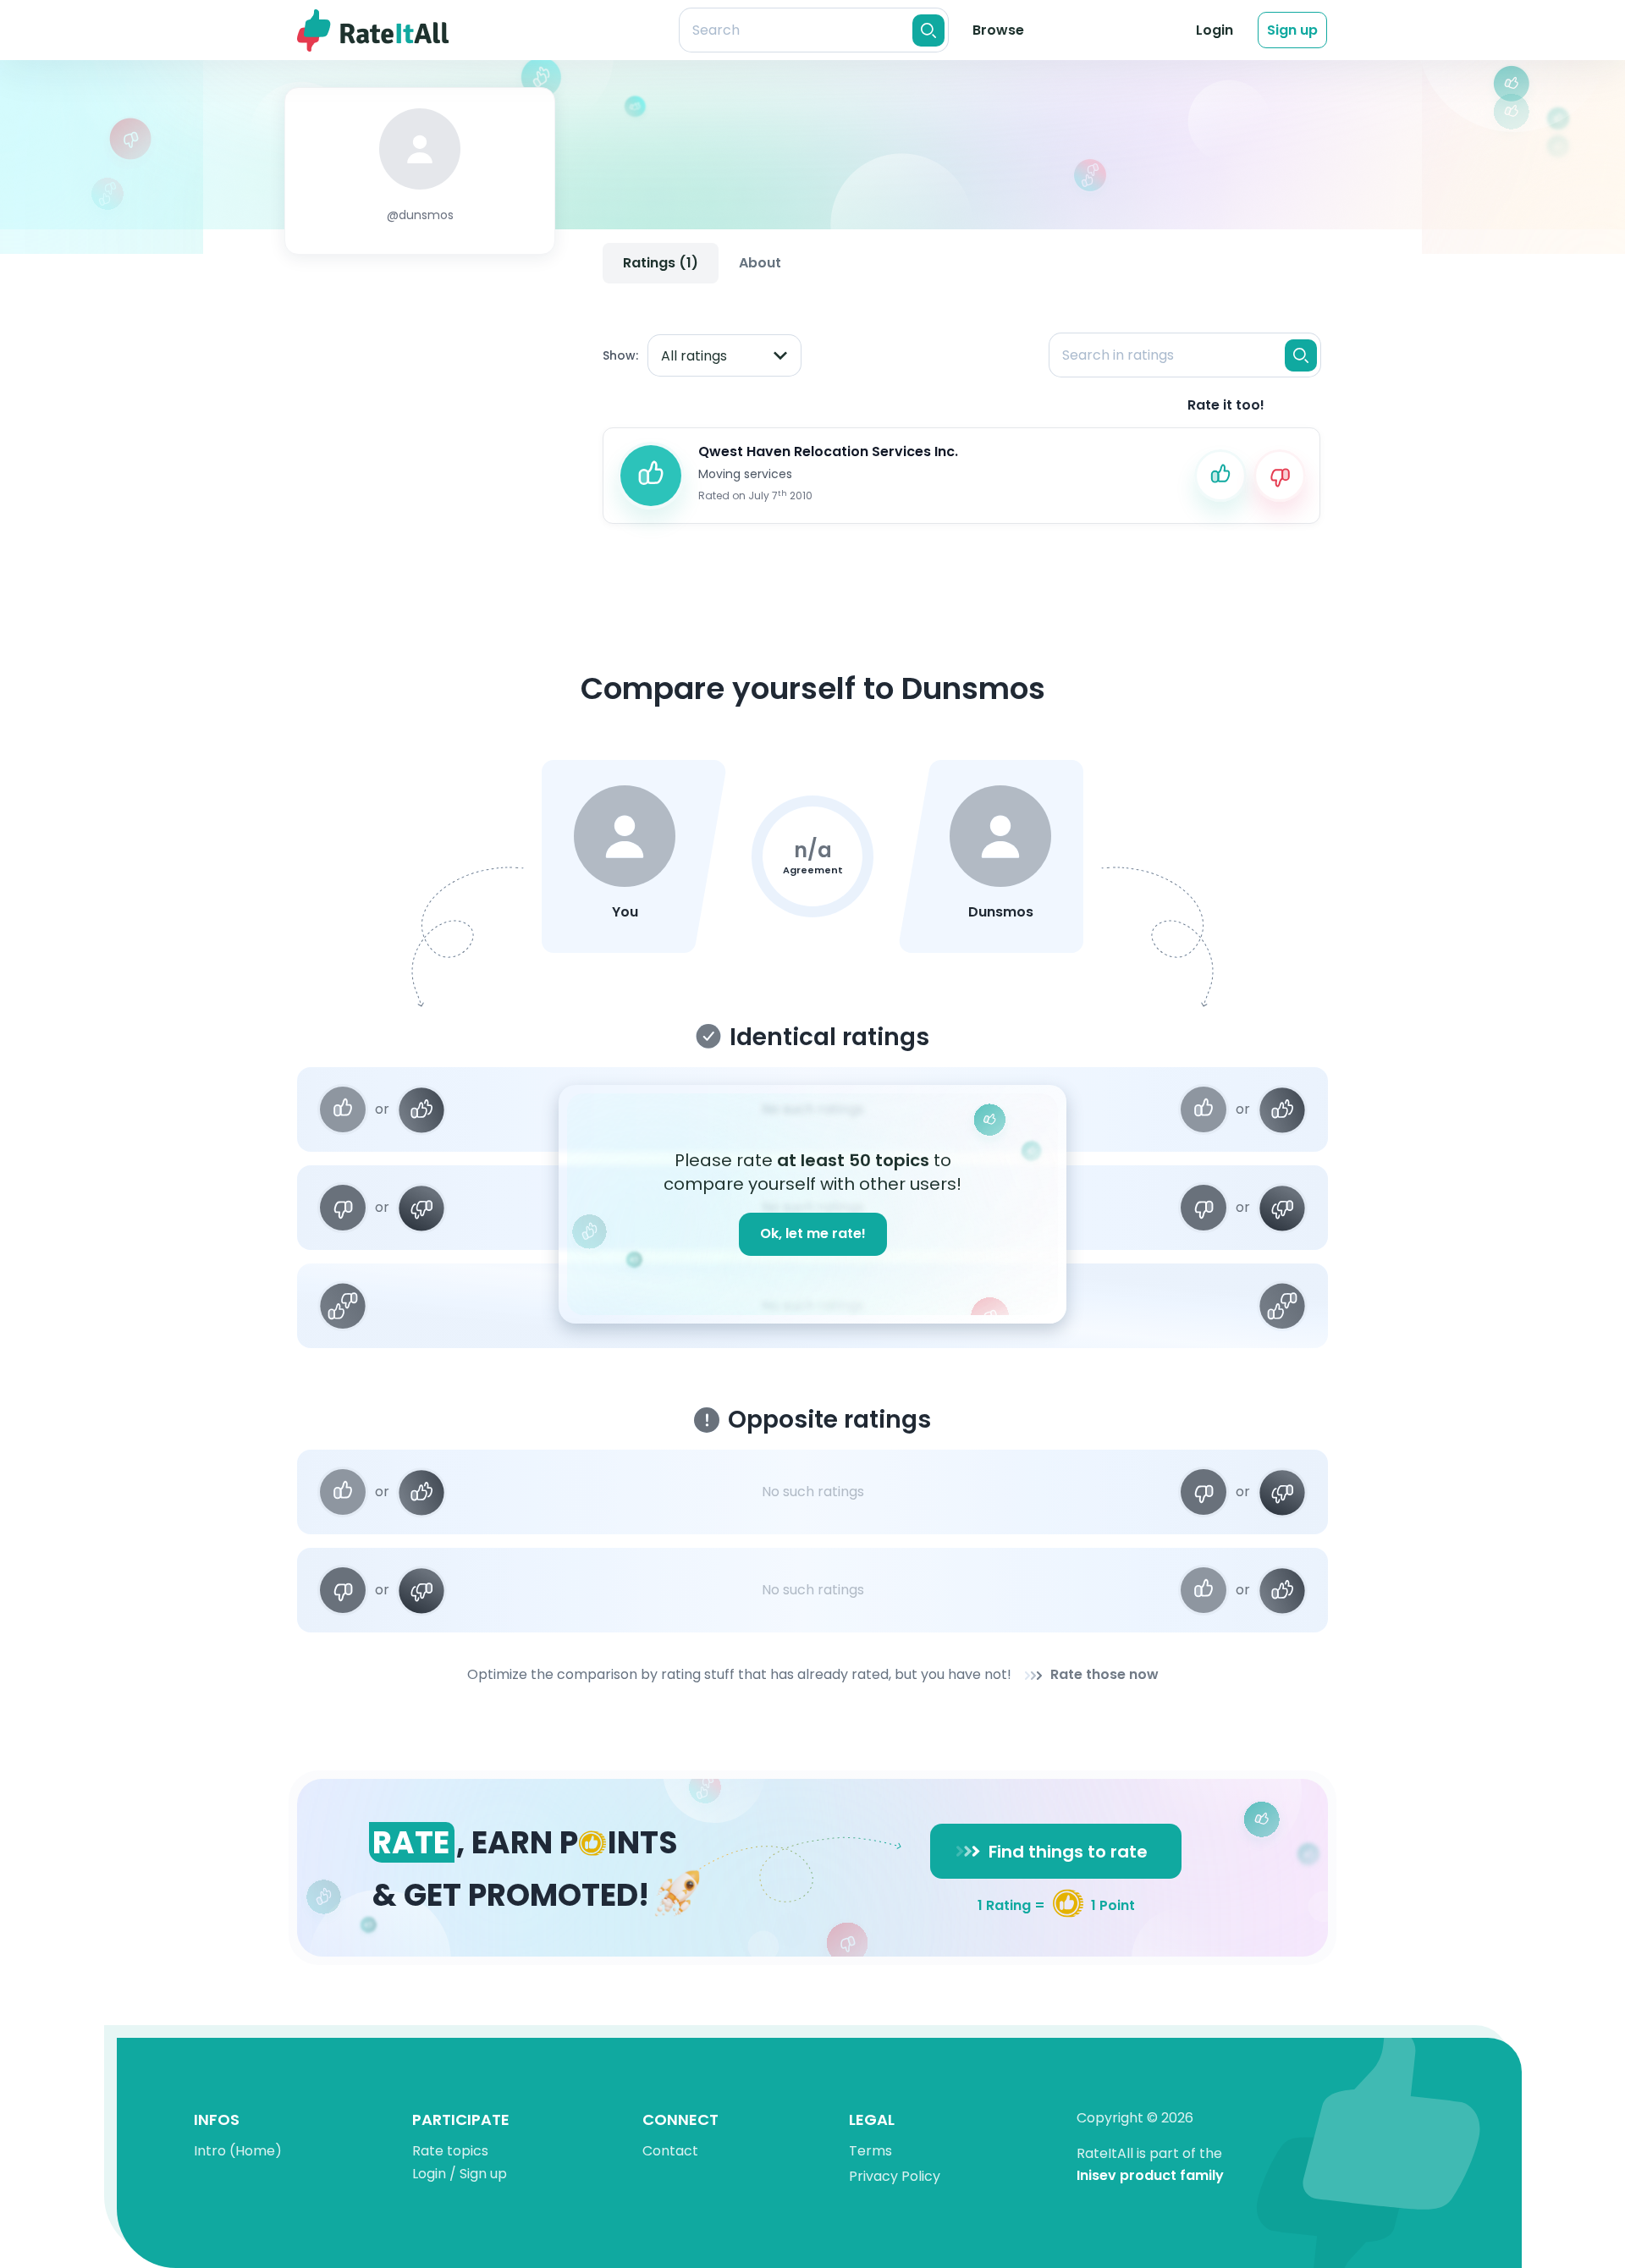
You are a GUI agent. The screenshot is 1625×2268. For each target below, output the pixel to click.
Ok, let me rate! (813, 1233)
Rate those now (1104, 1675)
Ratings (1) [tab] (661, 263)
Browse (998, 30)
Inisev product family (1150, 2176)
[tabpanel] (961, 414)
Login (1215, 30)
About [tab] (760, 263)
